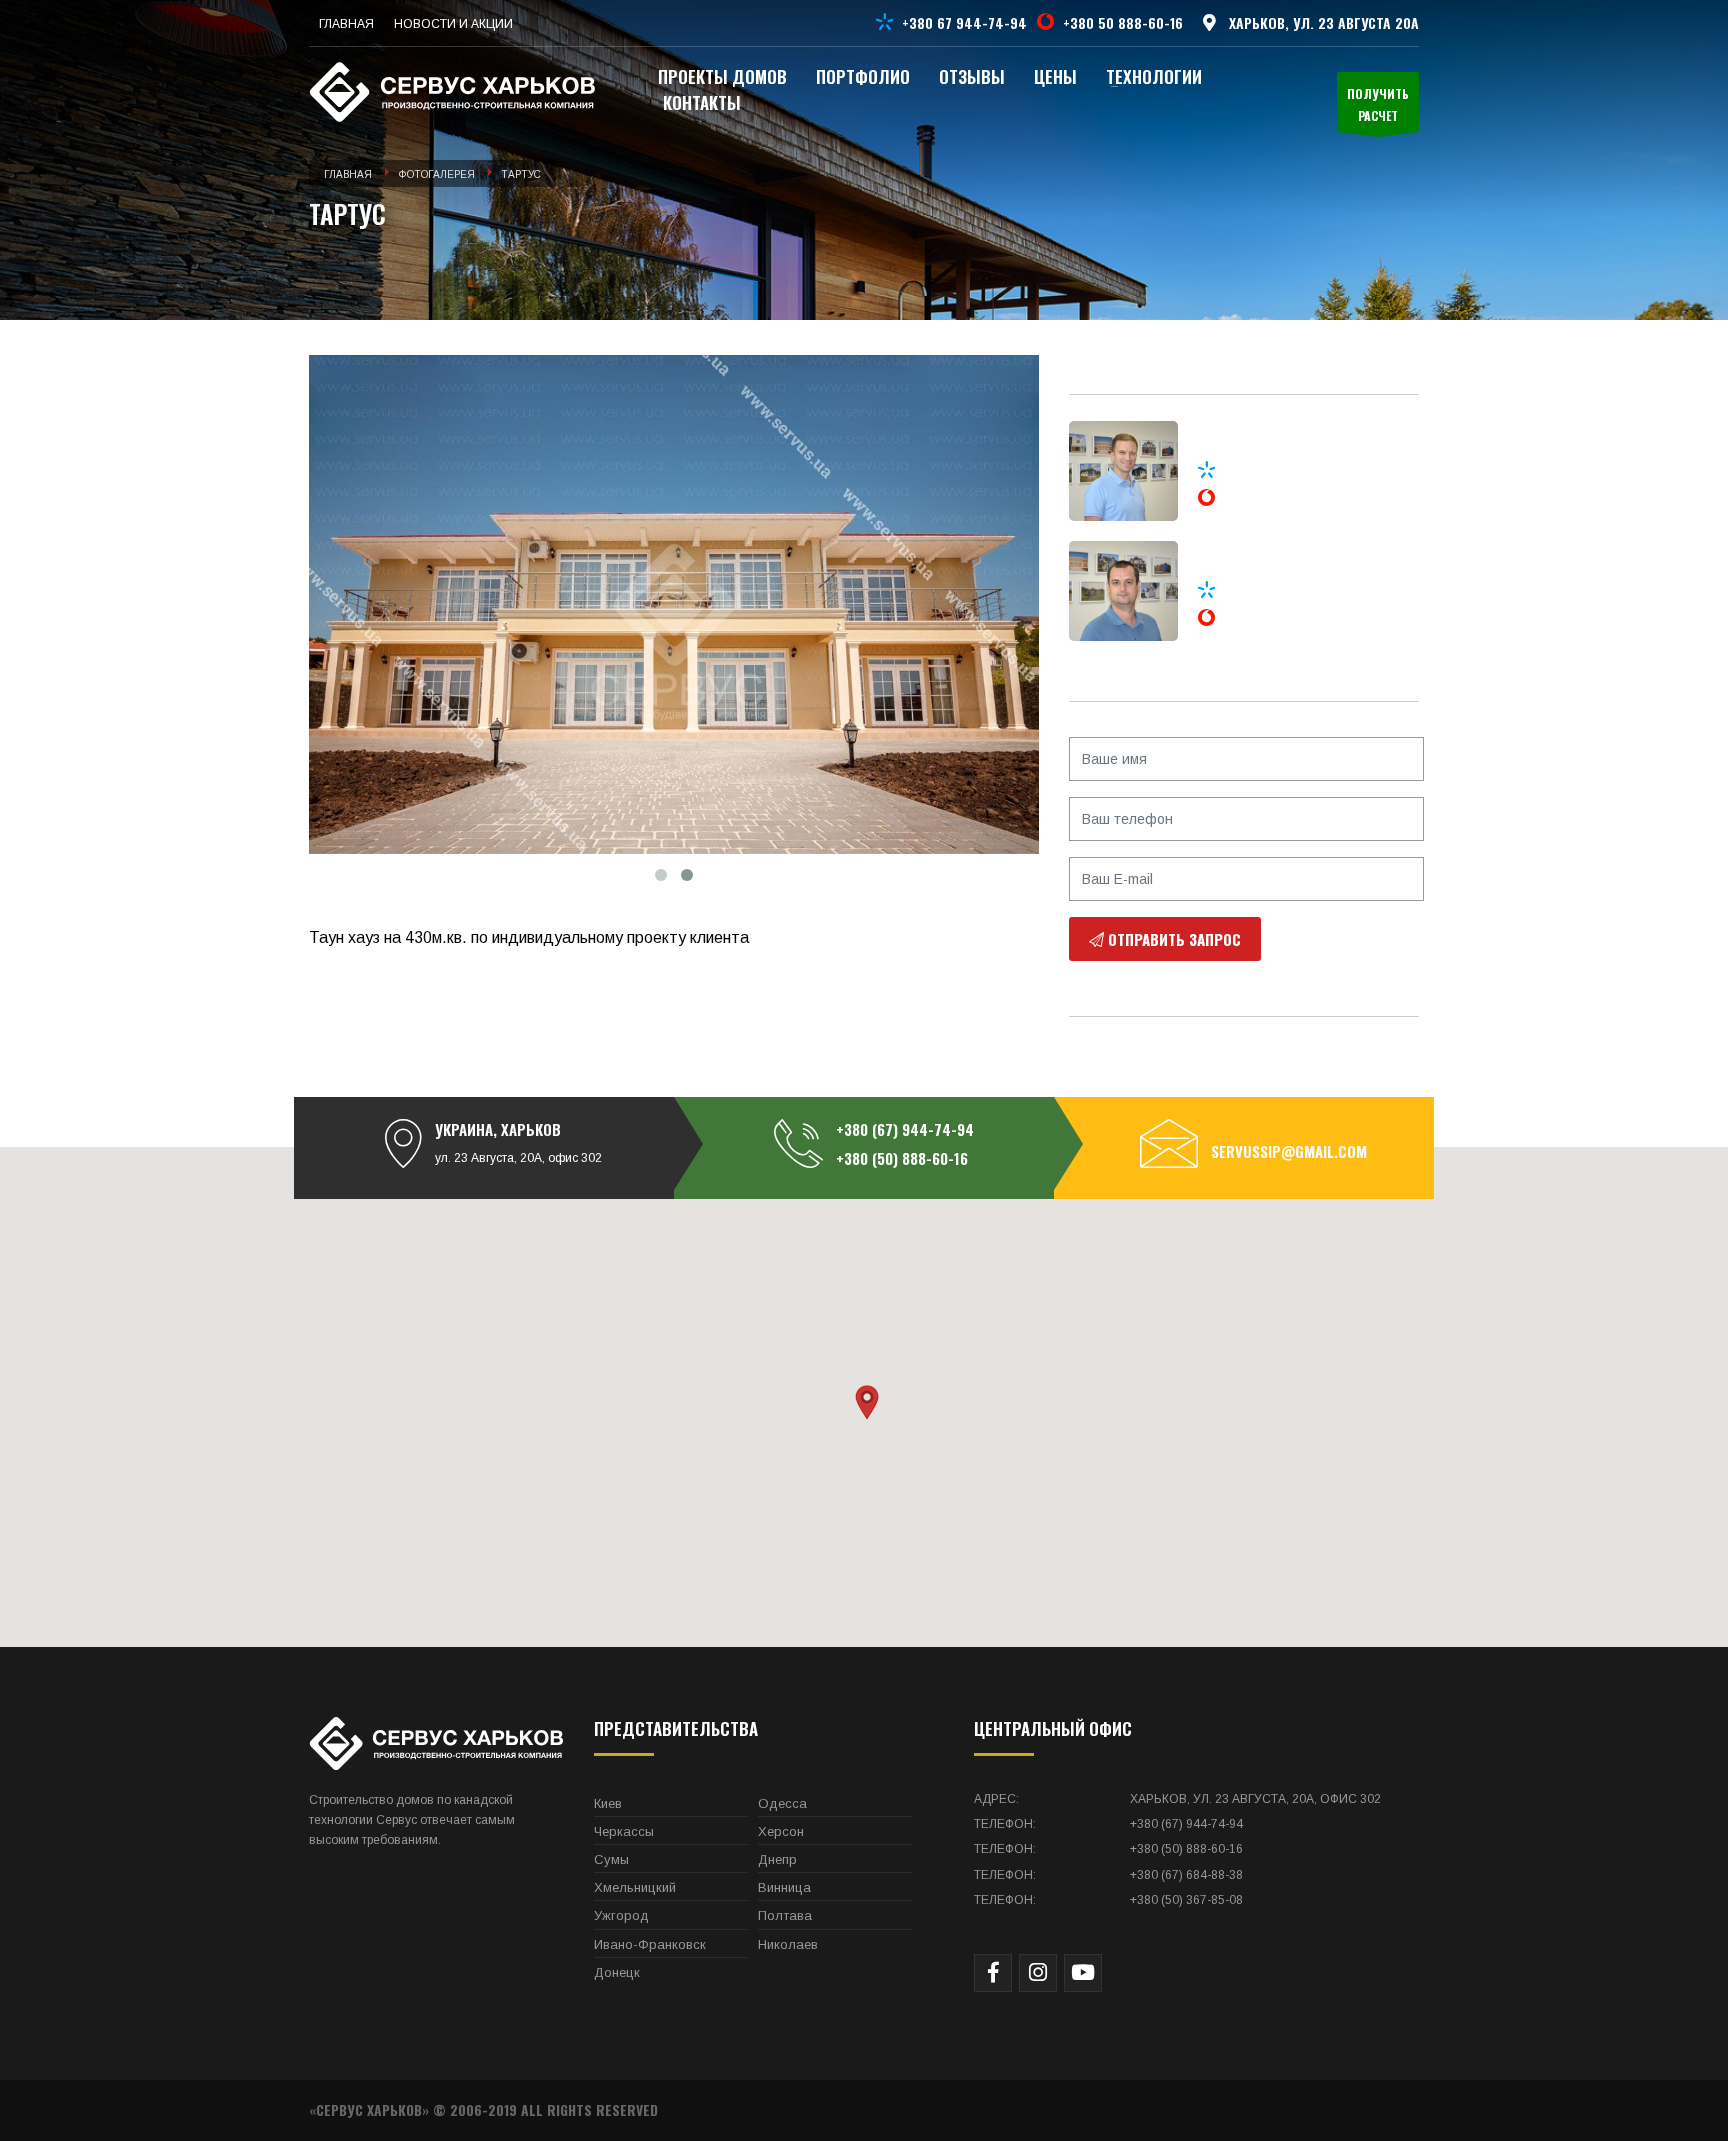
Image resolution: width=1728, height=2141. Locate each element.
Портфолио (863, 76)
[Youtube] (1083, 1973)
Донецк (617, 1972)
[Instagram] (1038, 1973)
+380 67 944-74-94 (964, 22)
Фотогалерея (436, 174)
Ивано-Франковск (650, 1944)
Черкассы (624, 1831)
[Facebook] (993, 1973)
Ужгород (621, 1915)
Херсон (781, 1831)
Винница (784, 1887)
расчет (1378, 104)
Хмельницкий (635, 1887)
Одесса (782, 1803)
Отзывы (972, 76)
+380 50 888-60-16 (1123, 22)
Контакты (702, 102)
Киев (608, 1803)
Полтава (785, 1915)
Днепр (777, 1859)
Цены (1055, 76)
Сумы (611, 1859)
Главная (348, 174)
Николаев (788, 1944)
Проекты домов (722, 76)
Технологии (1154, 76)
